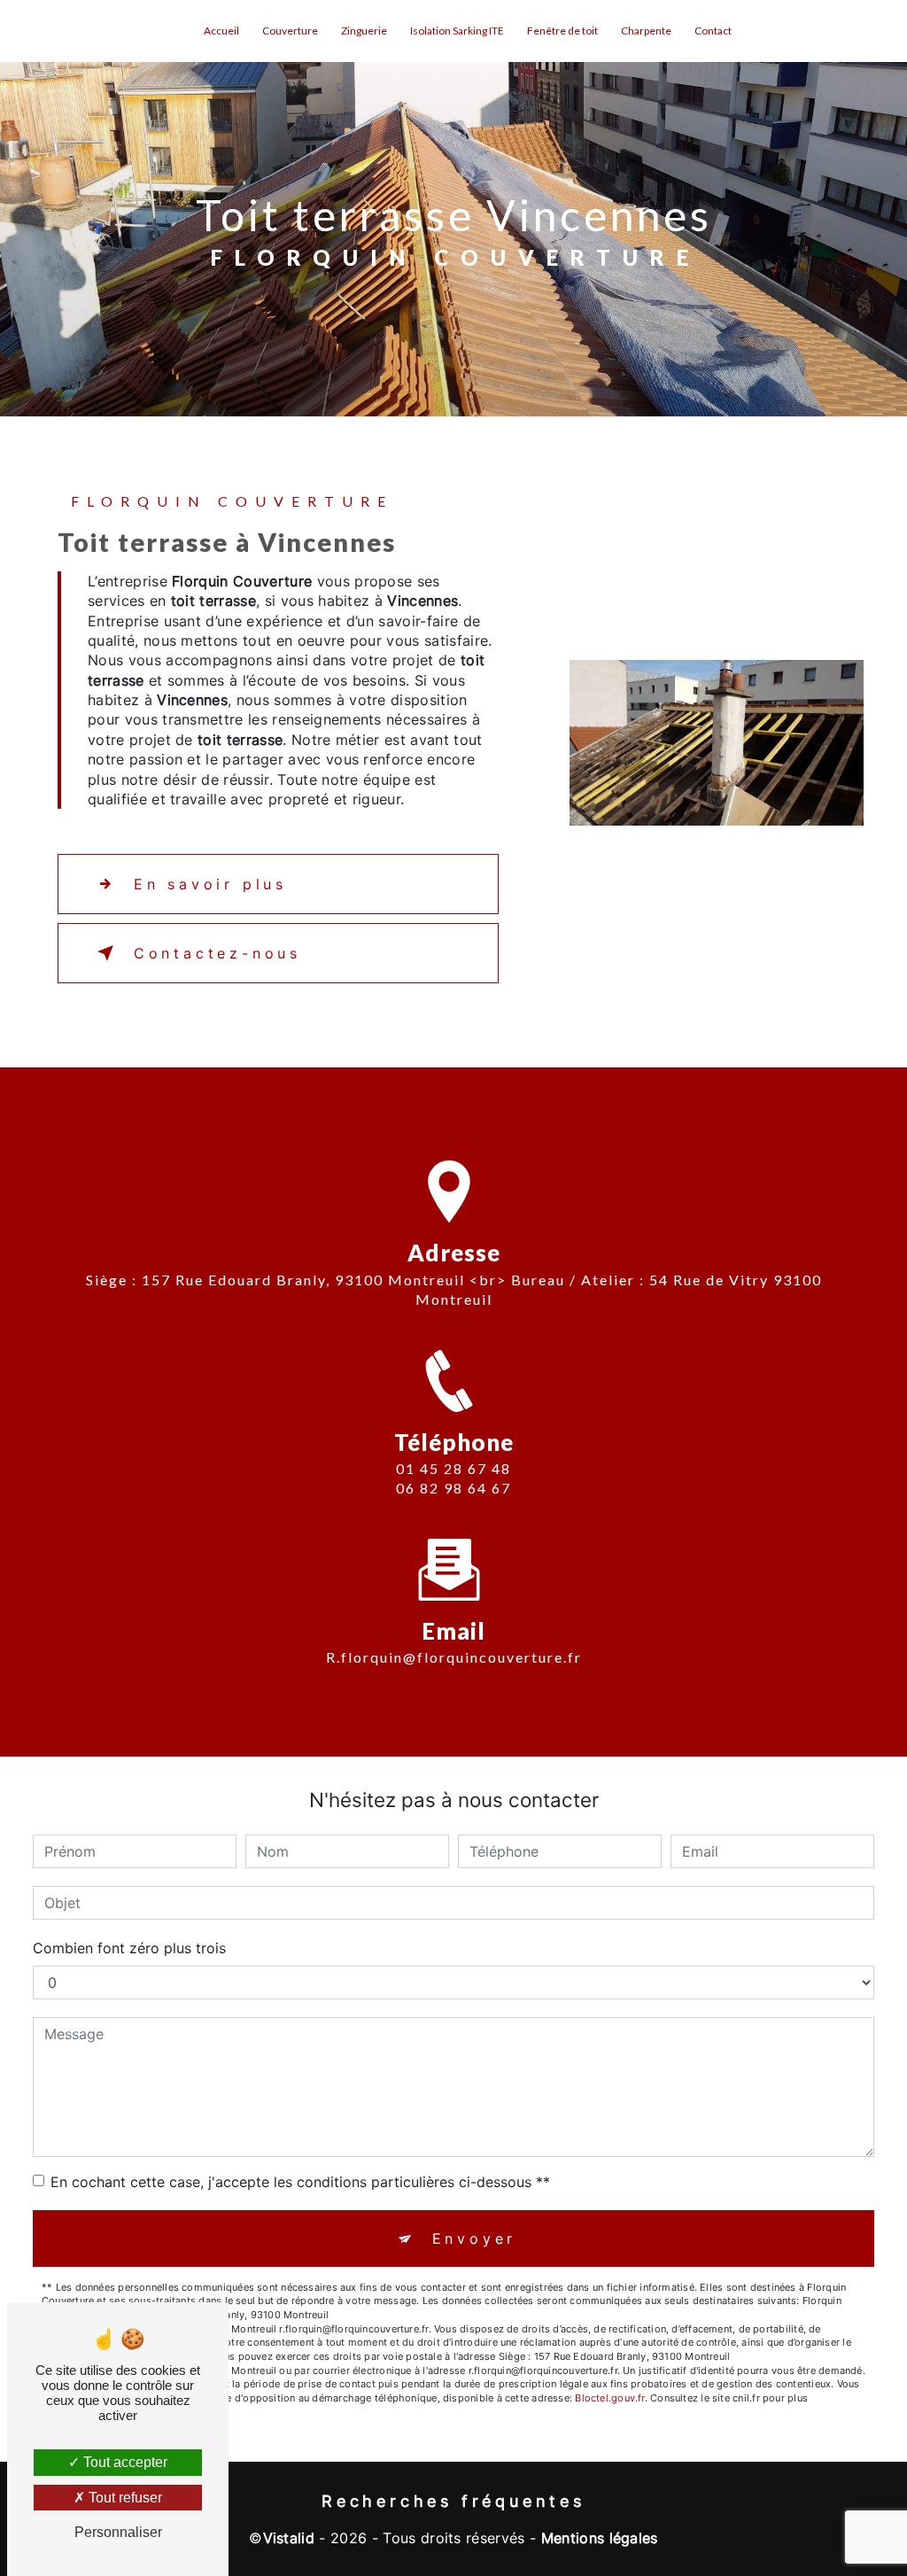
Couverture (290, 31)
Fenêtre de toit (562, 31)
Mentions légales (600, 2538)
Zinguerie (364, 31)
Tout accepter (124, 2462)
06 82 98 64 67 (453, 1488)
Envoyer (475, 2238)
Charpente (646, 31)
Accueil (221, 31)
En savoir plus (210, 884)
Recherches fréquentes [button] (453, 2501)
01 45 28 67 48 (453, 1468)
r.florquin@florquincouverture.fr (454, 1657)
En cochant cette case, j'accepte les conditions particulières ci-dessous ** (300, 2182)
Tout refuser (124, 2498)
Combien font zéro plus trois (129, 1948)
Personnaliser (118, 2532)
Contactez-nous (217, 953)
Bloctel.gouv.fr (609, 2398)
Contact (713, 31)
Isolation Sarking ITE (457, 31)
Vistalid (289, 2538)
